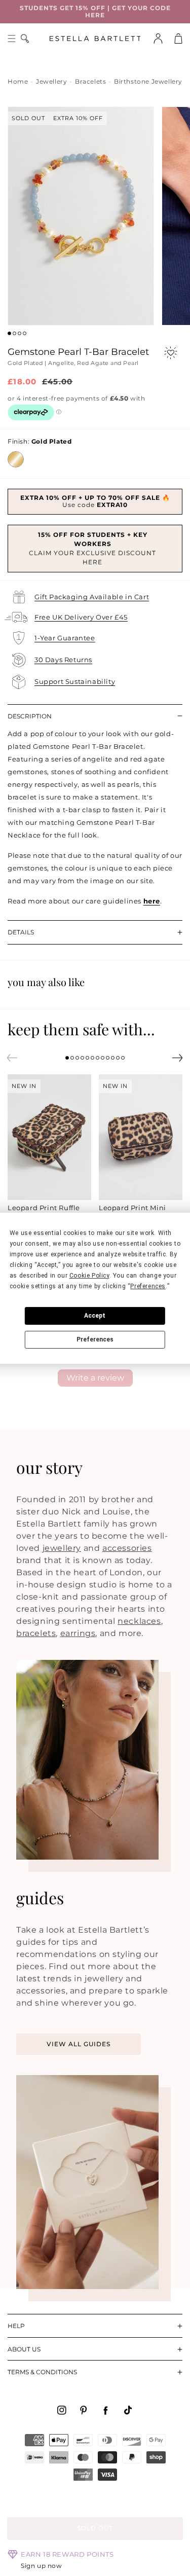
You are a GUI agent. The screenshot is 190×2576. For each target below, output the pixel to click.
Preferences (95, 1339)
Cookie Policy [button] (89, 1276)
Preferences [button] (148, 1286)
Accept (95, 1316)
